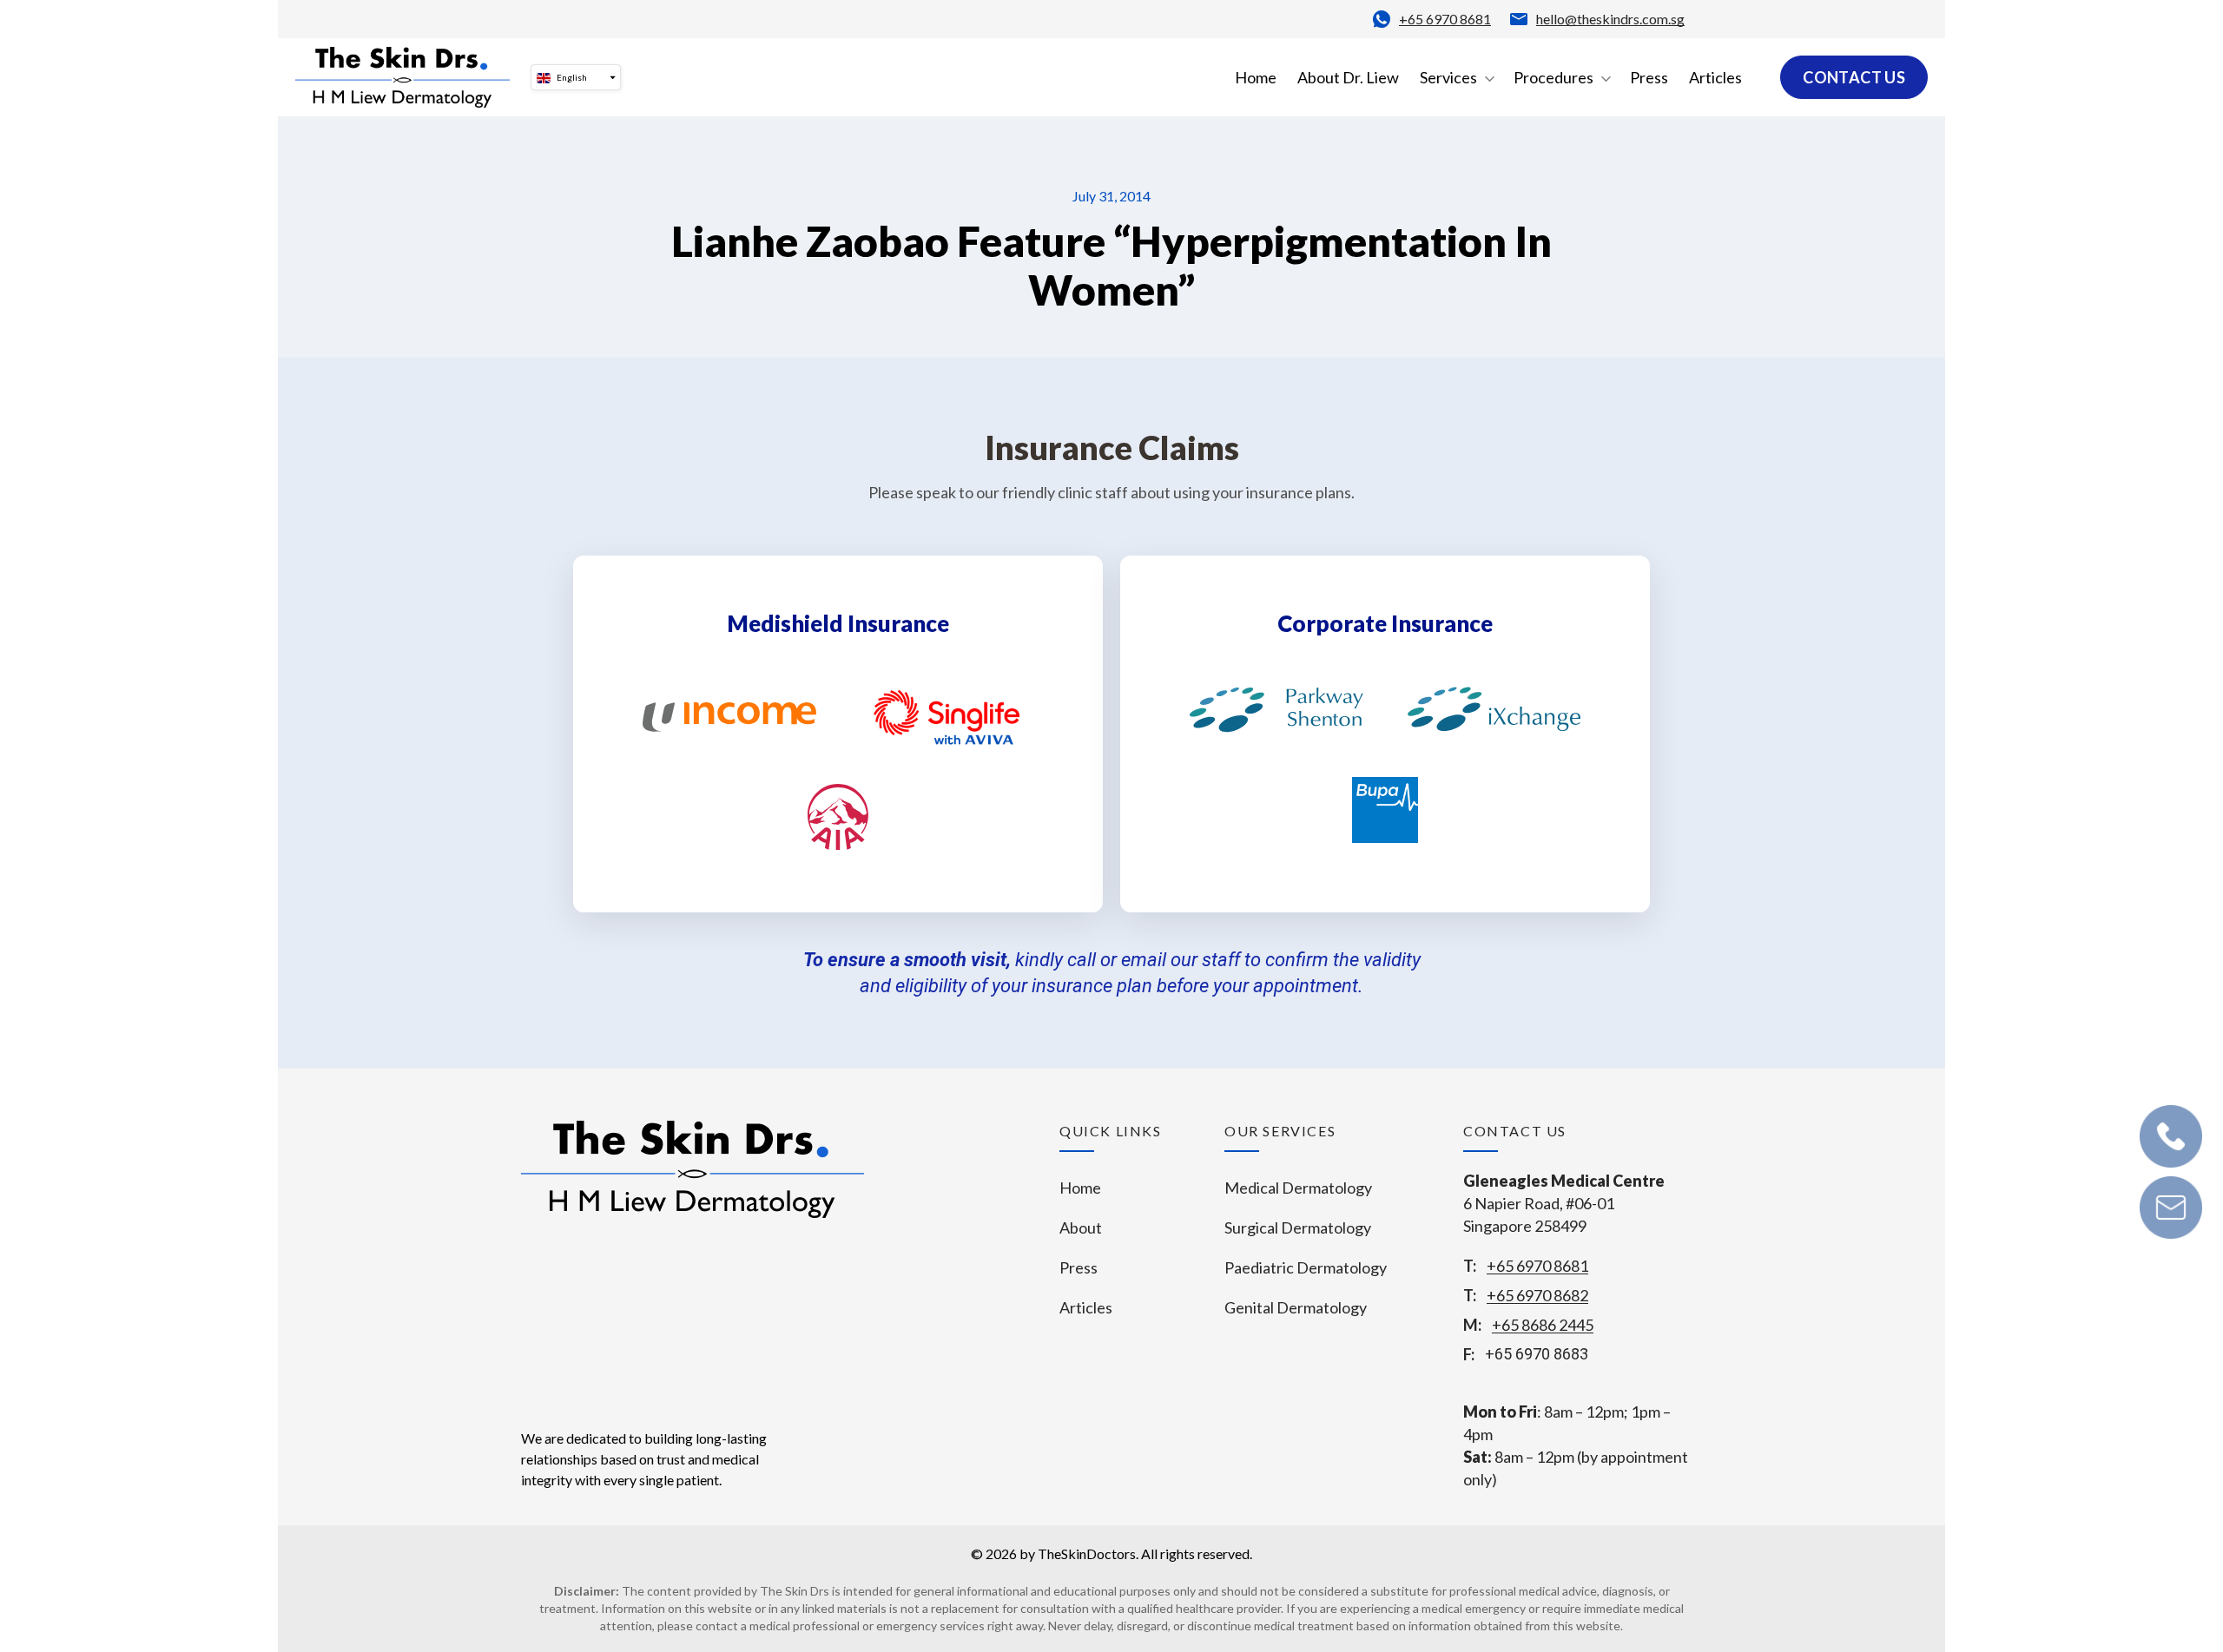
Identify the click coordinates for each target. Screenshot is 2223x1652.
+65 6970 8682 (1537, 1295)
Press (1649, 77)
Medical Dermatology (1298, 1188)
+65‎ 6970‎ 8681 (1445, 19)
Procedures (1553, 77)
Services (1448, 77)
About (1081, 1227)
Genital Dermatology (1296, 1307)
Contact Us (1854, 77)
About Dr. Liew (1348, 77)
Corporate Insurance (1385, 623)
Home (1256, 77)
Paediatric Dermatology (1306, 1267)
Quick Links (1111, 1131)
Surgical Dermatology (1298, 1227)
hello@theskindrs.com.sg (1610, 19)
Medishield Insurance (838, 623)
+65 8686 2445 (1543, 1325)
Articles (1715, 77)
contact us (1515, 1131)
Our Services (1280, 1131)
